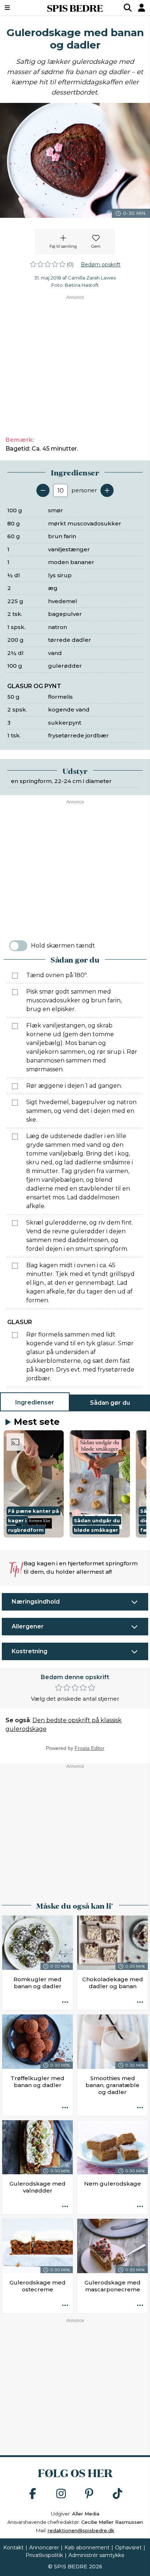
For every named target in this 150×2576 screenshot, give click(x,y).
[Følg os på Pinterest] (89, 2494)
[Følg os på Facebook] (33, 2494)
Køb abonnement (87, 2548)
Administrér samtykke (96, 2555)
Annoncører (44, 2548)
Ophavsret (128, 2548)
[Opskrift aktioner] (65, 2002)
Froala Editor (90, 1748)
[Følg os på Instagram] (61, 2494)
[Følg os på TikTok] (118, 2494)
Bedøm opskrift (101, 265)
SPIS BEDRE (75, 8)
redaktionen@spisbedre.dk (81, 2530)
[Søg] (128, 8)
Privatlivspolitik (44, 2555)
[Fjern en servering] (43, 490)
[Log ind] (142, 8)
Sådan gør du (110, 1403)
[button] (34, 1484)
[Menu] (18, 8)
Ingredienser (35, 1402)
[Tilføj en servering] (107, 490)
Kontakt (13, 2548)
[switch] (18, 946)
